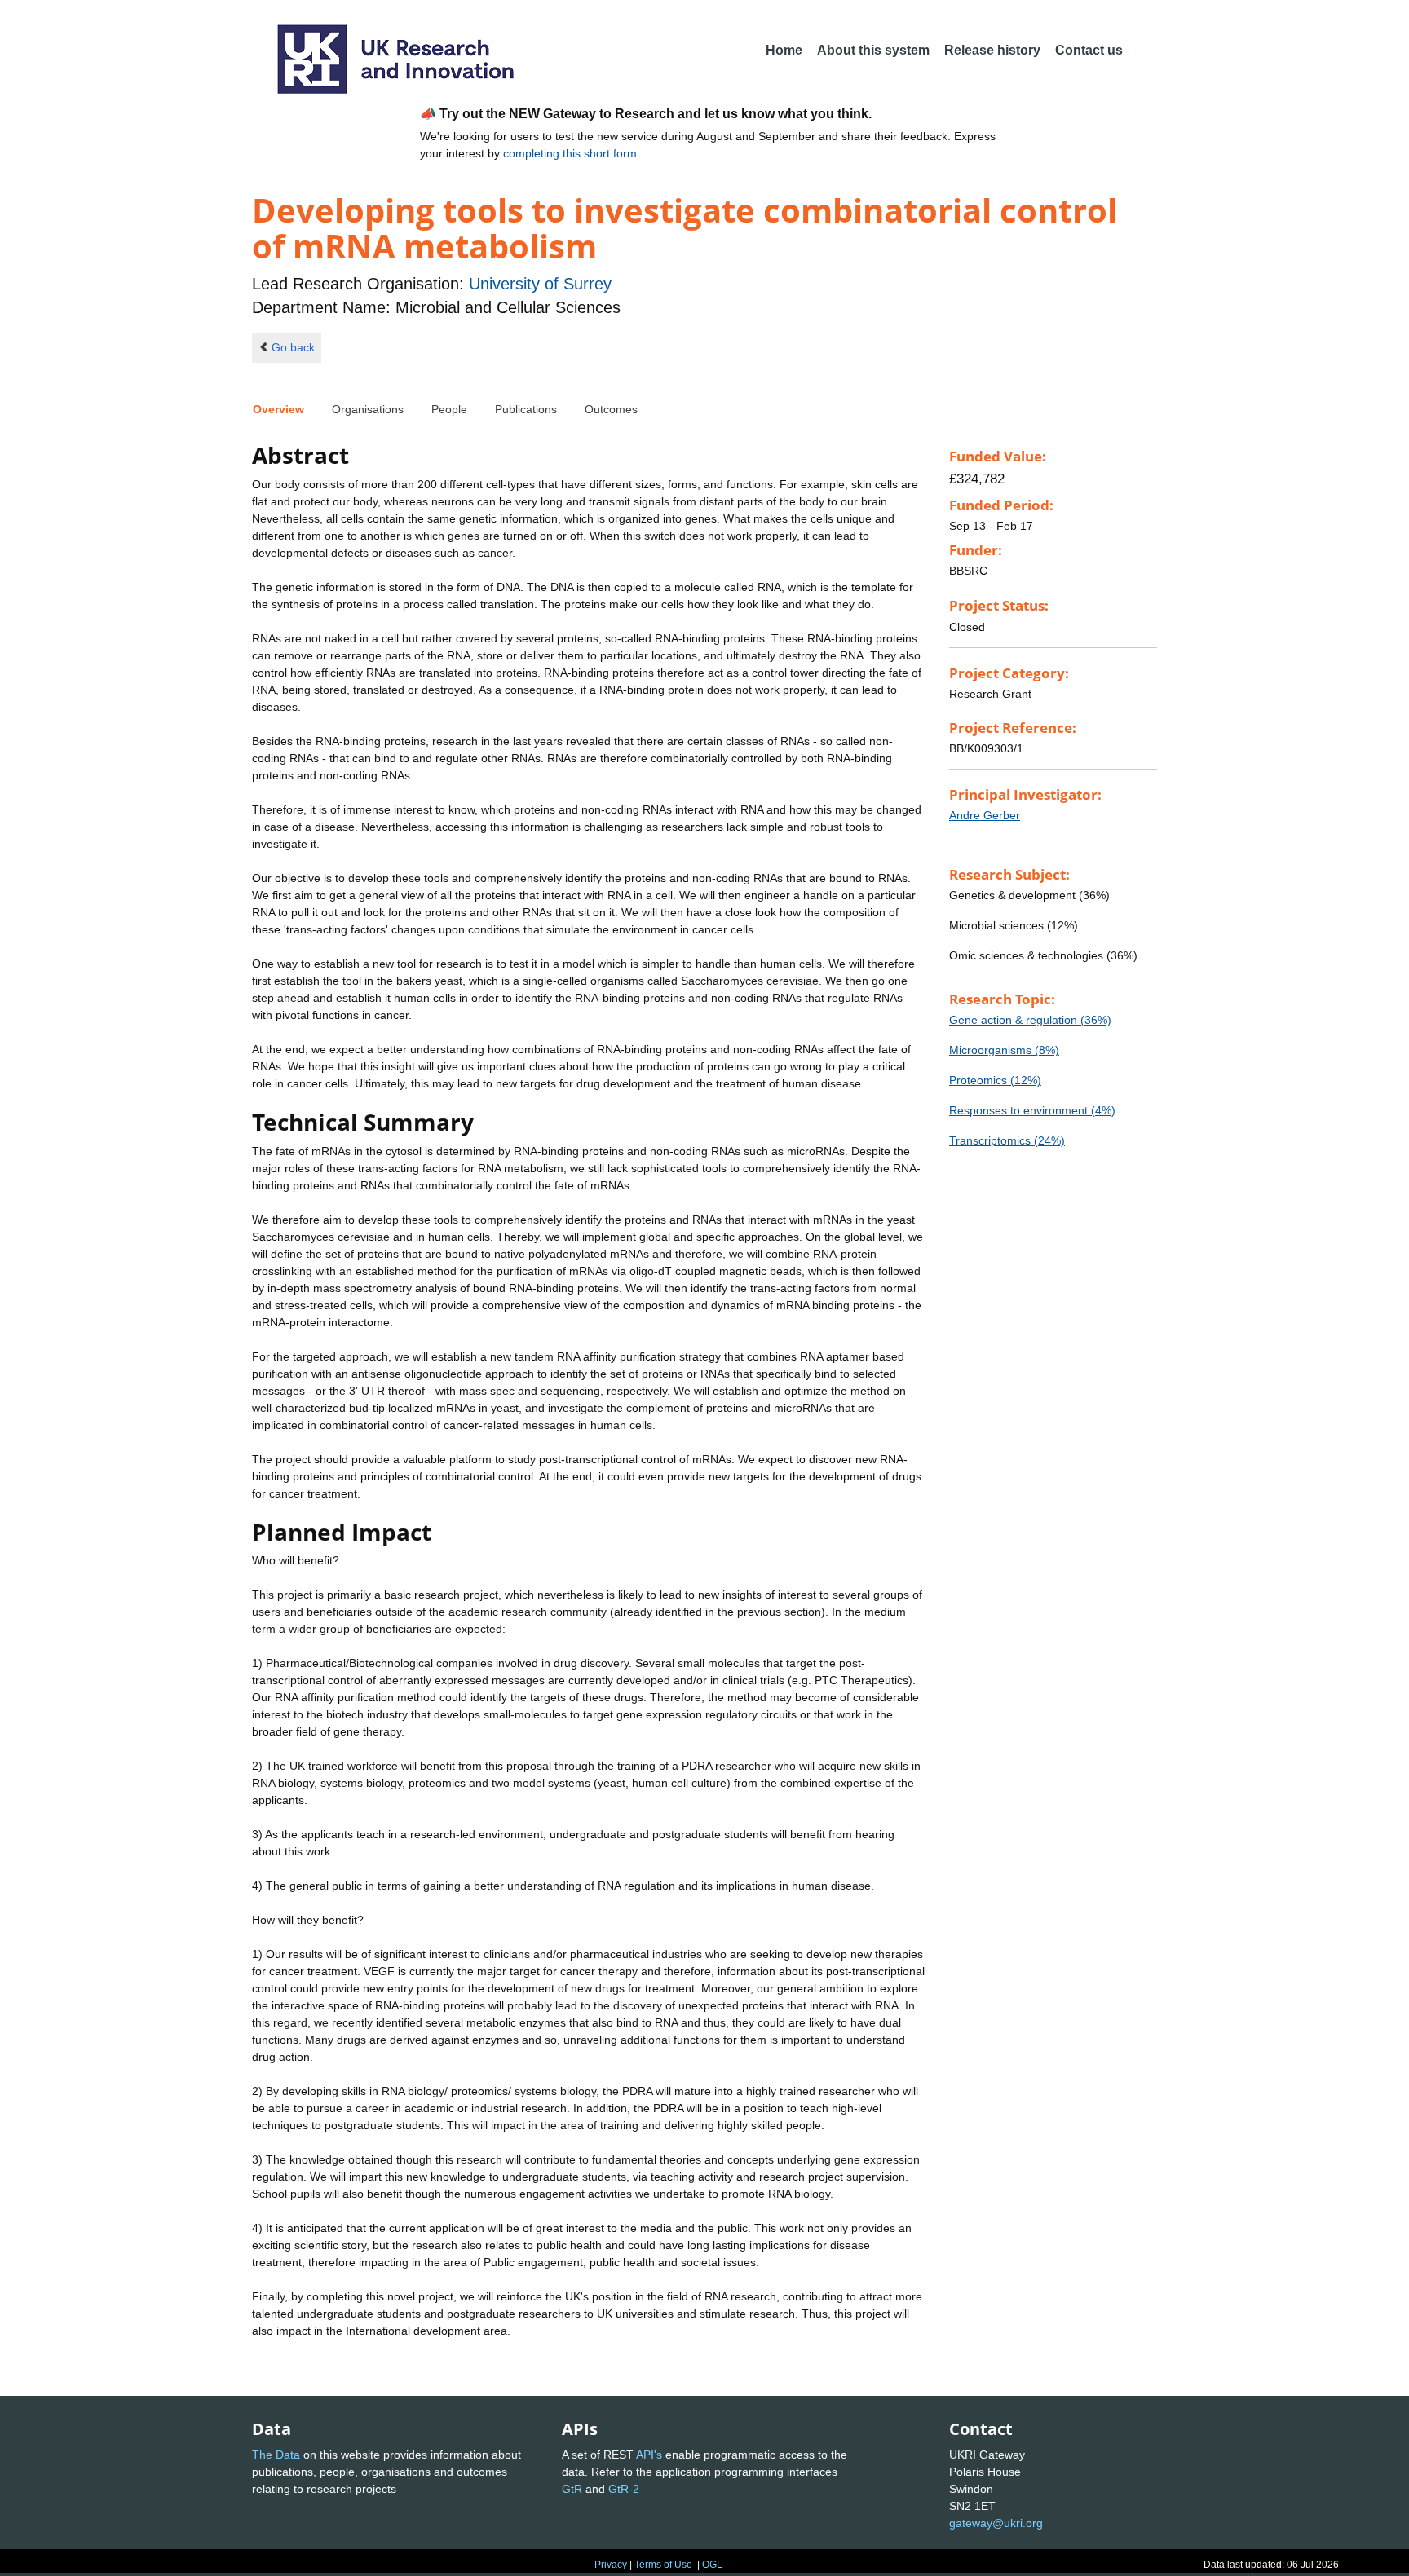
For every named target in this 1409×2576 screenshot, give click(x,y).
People (449, 409)
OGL (712, 2565)
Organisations (368, 409)
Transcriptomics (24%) (1007, 1140)
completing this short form (570, 153)
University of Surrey (540, 284)
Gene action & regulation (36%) (1030, 1020)
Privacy (611, 2565)
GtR (572, 2489)
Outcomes (611, 409)
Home (784, 50)
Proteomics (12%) (995, 1080)
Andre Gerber (985, 815)
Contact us (1089, 50)
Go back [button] (293, 347)
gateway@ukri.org (996, 2523)
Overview (278, 409)
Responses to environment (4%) (1032, 1110)
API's (649, 2455)
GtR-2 (624, 2489)
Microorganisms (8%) (1004, 1050)
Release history (992, 50)
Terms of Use (663, 2565)
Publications (526, 409)
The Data (276, 2455)
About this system (873, 50)
